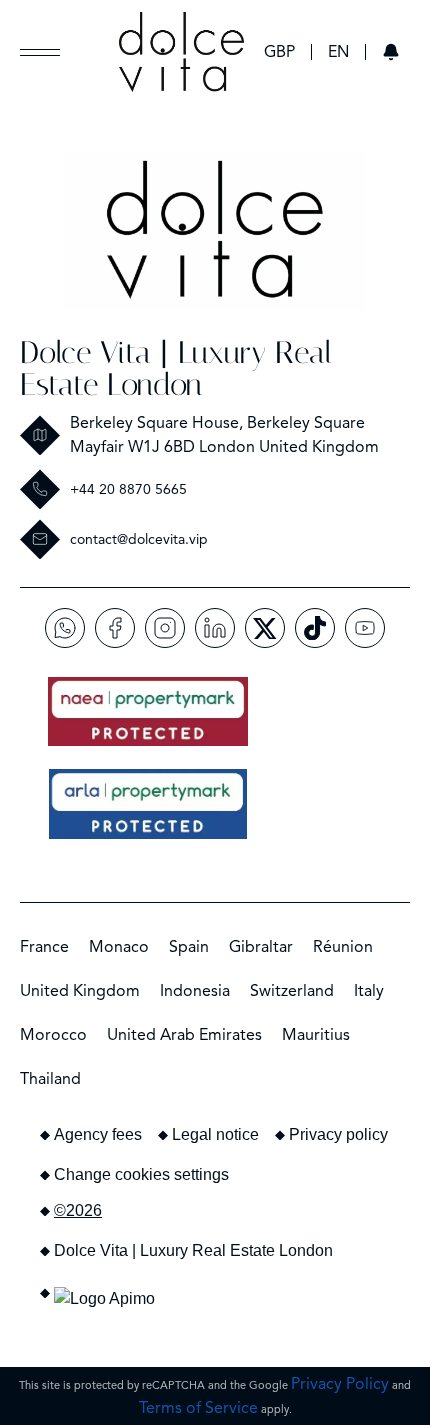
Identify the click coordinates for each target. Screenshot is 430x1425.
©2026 (78, 1210)
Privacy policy (338, 1134)
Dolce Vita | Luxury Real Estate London (176, 368)
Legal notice (215, 1134)
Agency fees (98, 1134)
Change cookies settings (141, 1174)
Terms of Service (198, 1408)
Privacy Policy (340, 1384)
